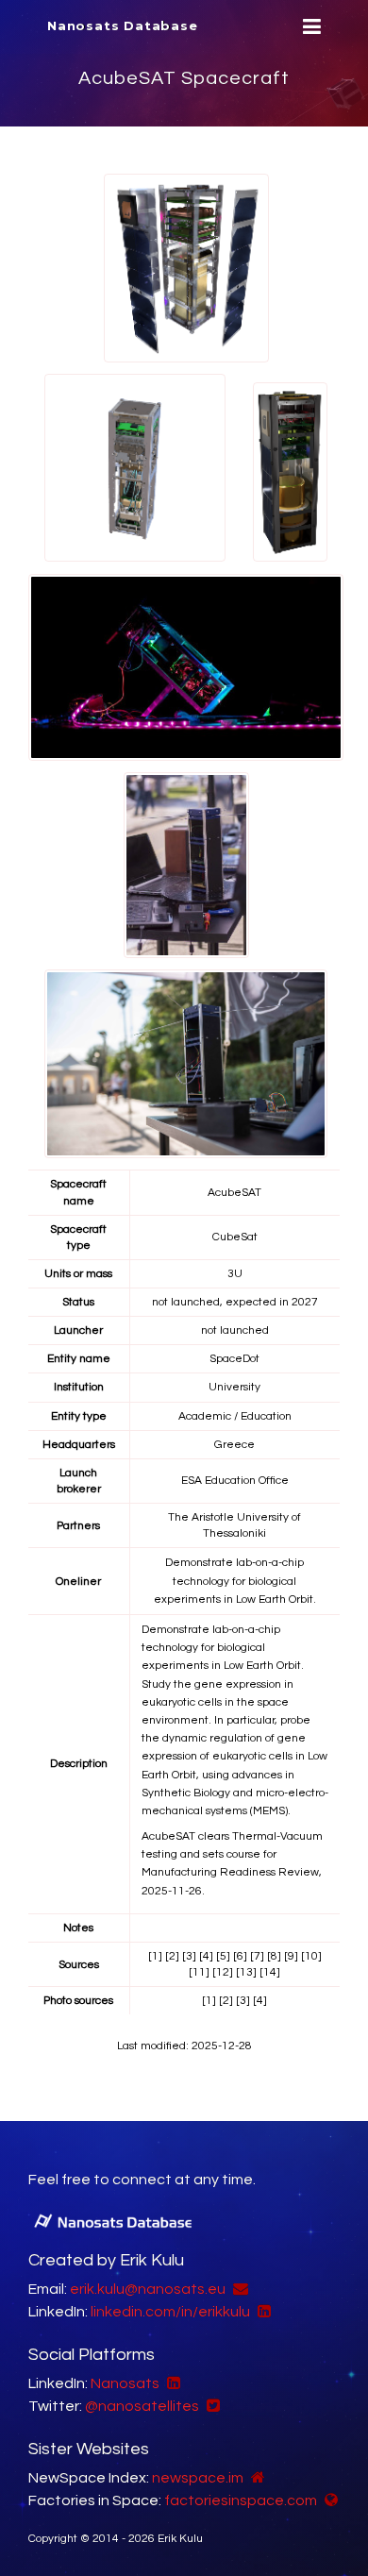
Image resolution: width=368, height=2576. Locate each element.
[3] (189, 1956)
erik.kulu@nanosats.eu (148, 2289)
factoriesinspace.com (241, 2500)
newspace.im (198, 2478)
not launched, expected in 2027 (235, 1302)
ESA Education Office (235, 1481)
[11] (199, 1972)
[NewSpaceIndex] (256, 2478)
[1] (155, 1956)
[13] (246, 1972)
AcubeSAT (234, 1193)
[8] (274, 1956)
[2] (172, 1956)
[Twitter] (211, 2406)
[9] (291, 1956)
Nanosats (125, 2383)
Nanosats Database (123, 25)
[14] (270, 1972)
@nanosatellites (142, 2406)
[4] (206, 1956)
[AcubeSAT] (186, 268)
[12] (223, 1972)
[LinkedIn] (262, 2312)
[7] (257, 1956)
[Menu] (309, 27)
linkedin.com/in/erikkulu (170, 2312)
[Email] (238, 2289)
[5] (223, 1956)
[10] (311, 1956)
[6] (240, 1956)
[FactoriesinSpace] (329, 2500)
